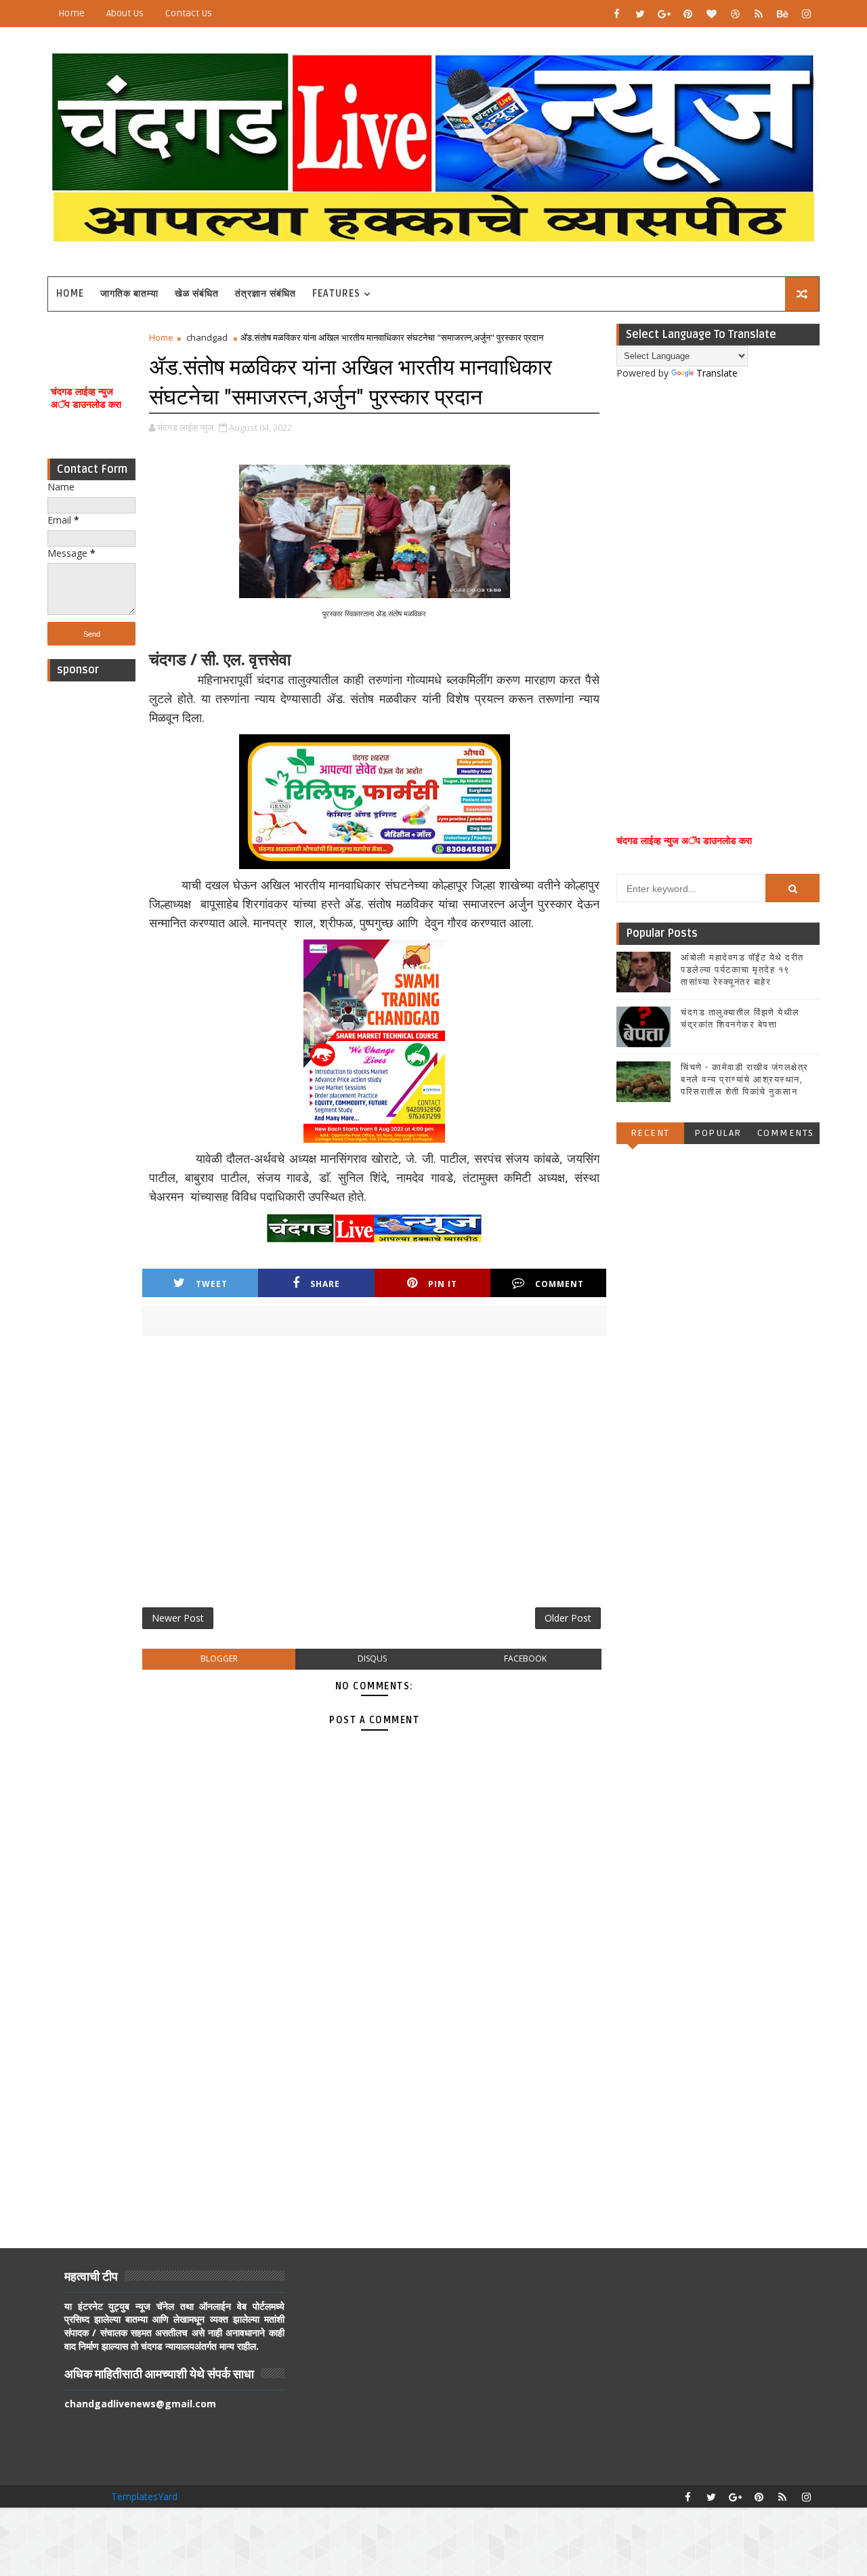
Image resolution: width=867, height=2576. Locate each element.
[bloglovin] (711, 14)
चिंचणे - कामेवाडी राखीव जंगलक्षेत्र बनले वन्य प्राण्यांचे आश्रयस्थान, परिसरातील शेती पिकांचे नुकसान (745, 1080)
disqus (372, 1659)
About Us (125, 13)
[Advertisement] (91, 891)
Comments (786, 1133)
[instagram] (806, 14)
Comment (559, 1284)
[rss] (759, 14)
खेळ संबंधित (197, 294)
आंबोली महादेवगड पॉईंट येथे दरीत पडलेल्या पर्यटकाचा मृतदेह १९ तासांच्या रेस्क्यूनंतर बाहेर (742, 970)
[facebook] (616, 14)
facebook (525, 1659)
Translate (717, 373)
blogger (219, 1659)
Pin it (443, 1284)
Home (71, 13)
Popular (718, 1133)
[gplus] (664, 14)
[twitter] (640, 14)
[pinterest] (688, 14)
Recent (650, 1133)
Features (336, 294)
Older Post (568, 1618)
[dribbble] (735, 14)
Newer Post (178, 1618)
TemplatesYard (144, 2496)
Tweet (212, 1284)
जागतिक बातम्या (129, 294)
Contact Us (189, 13)
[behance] (782, 14)
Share (325, 1284)
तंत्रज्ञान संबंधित (266, 294)
